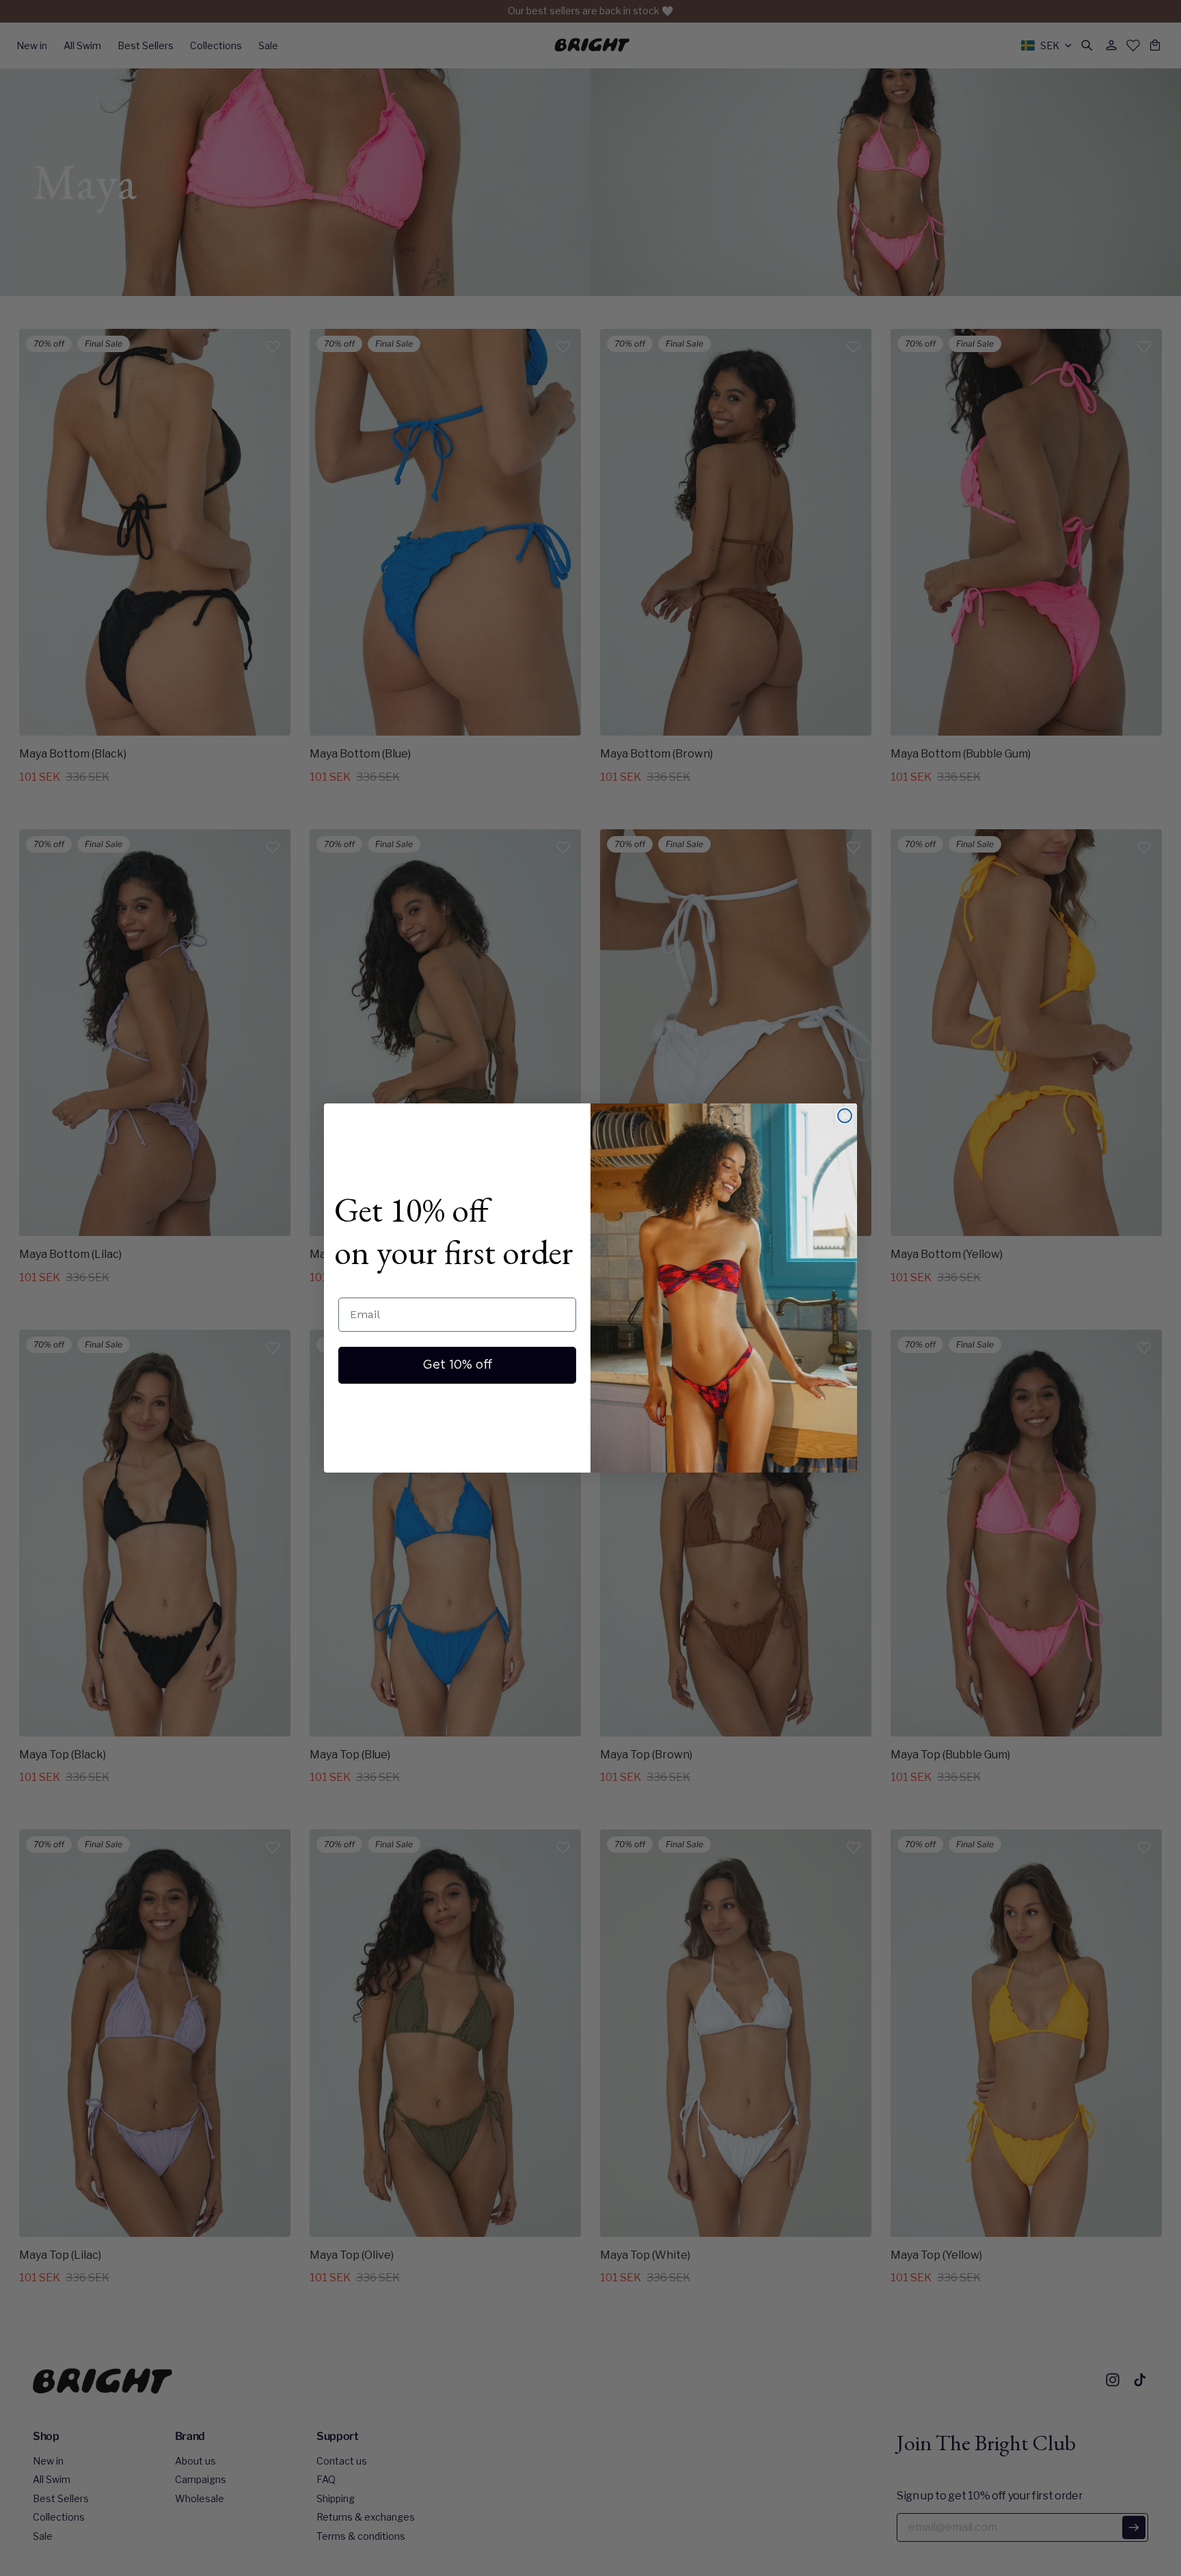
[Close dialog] (845, 1116)
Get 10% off (458, 1365)
